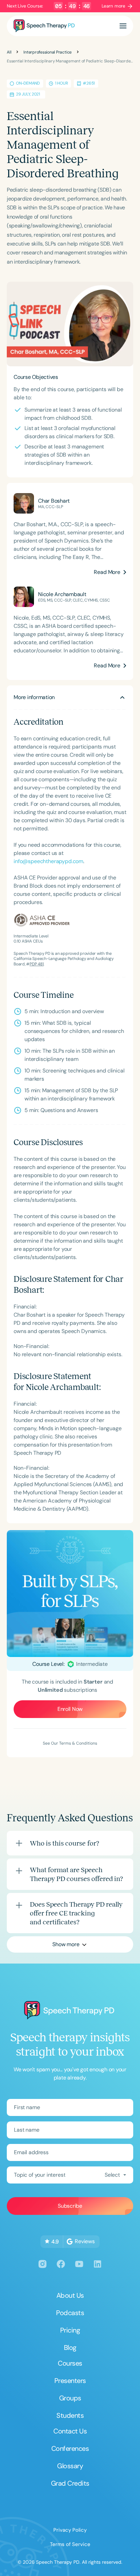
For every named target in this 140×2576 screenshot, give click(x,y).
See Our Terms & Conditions (70, 1743)
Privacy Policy (70, 2530)
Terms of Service (70, 2544)
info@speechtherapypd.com (48, 861)
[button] (123, 26)
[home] (44, 26)
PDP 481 (37, 964)
